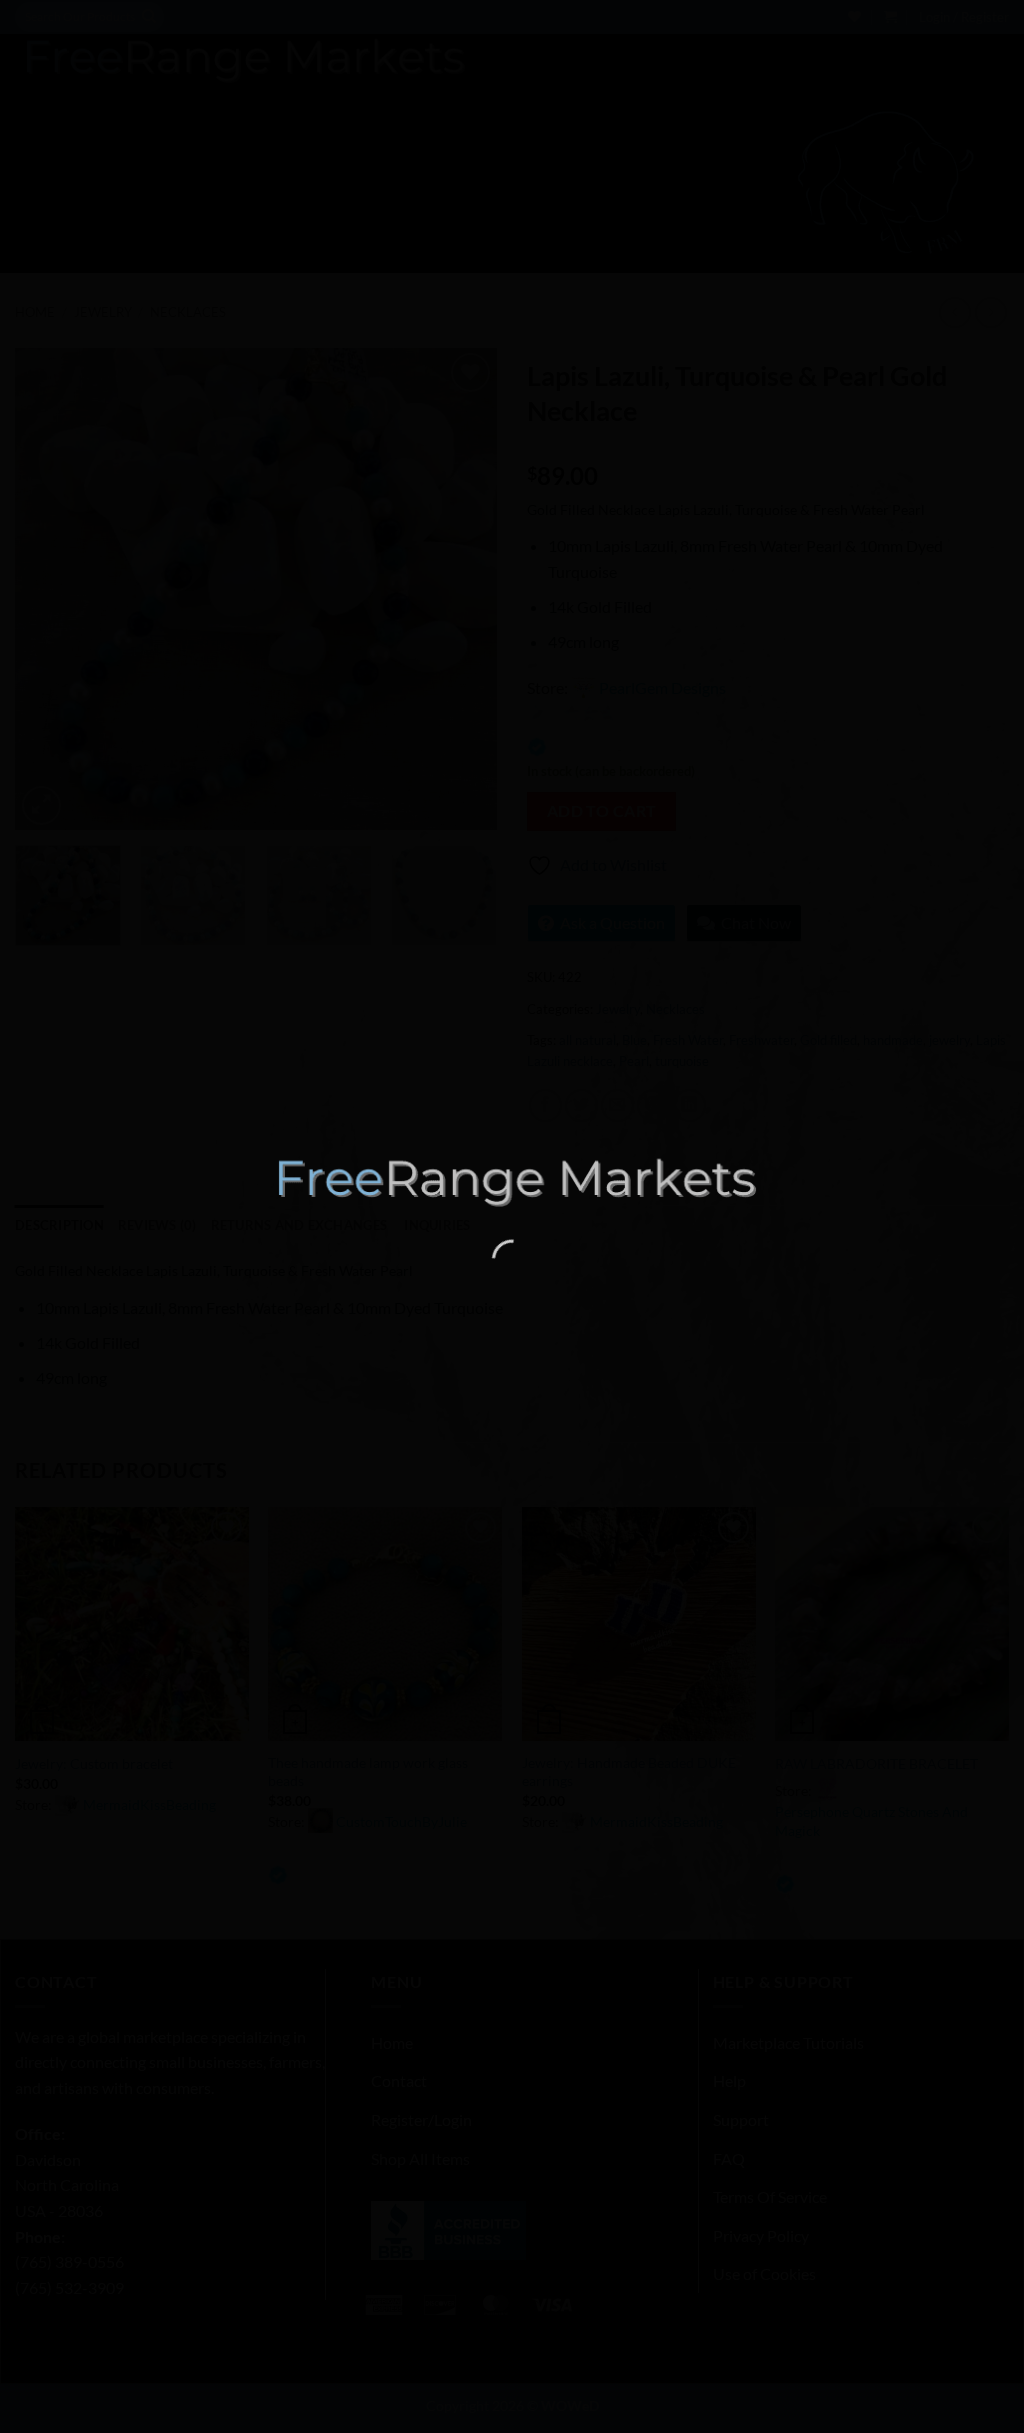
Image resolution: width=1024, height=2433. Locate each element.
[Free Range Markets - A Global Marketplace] (512, 1181)
